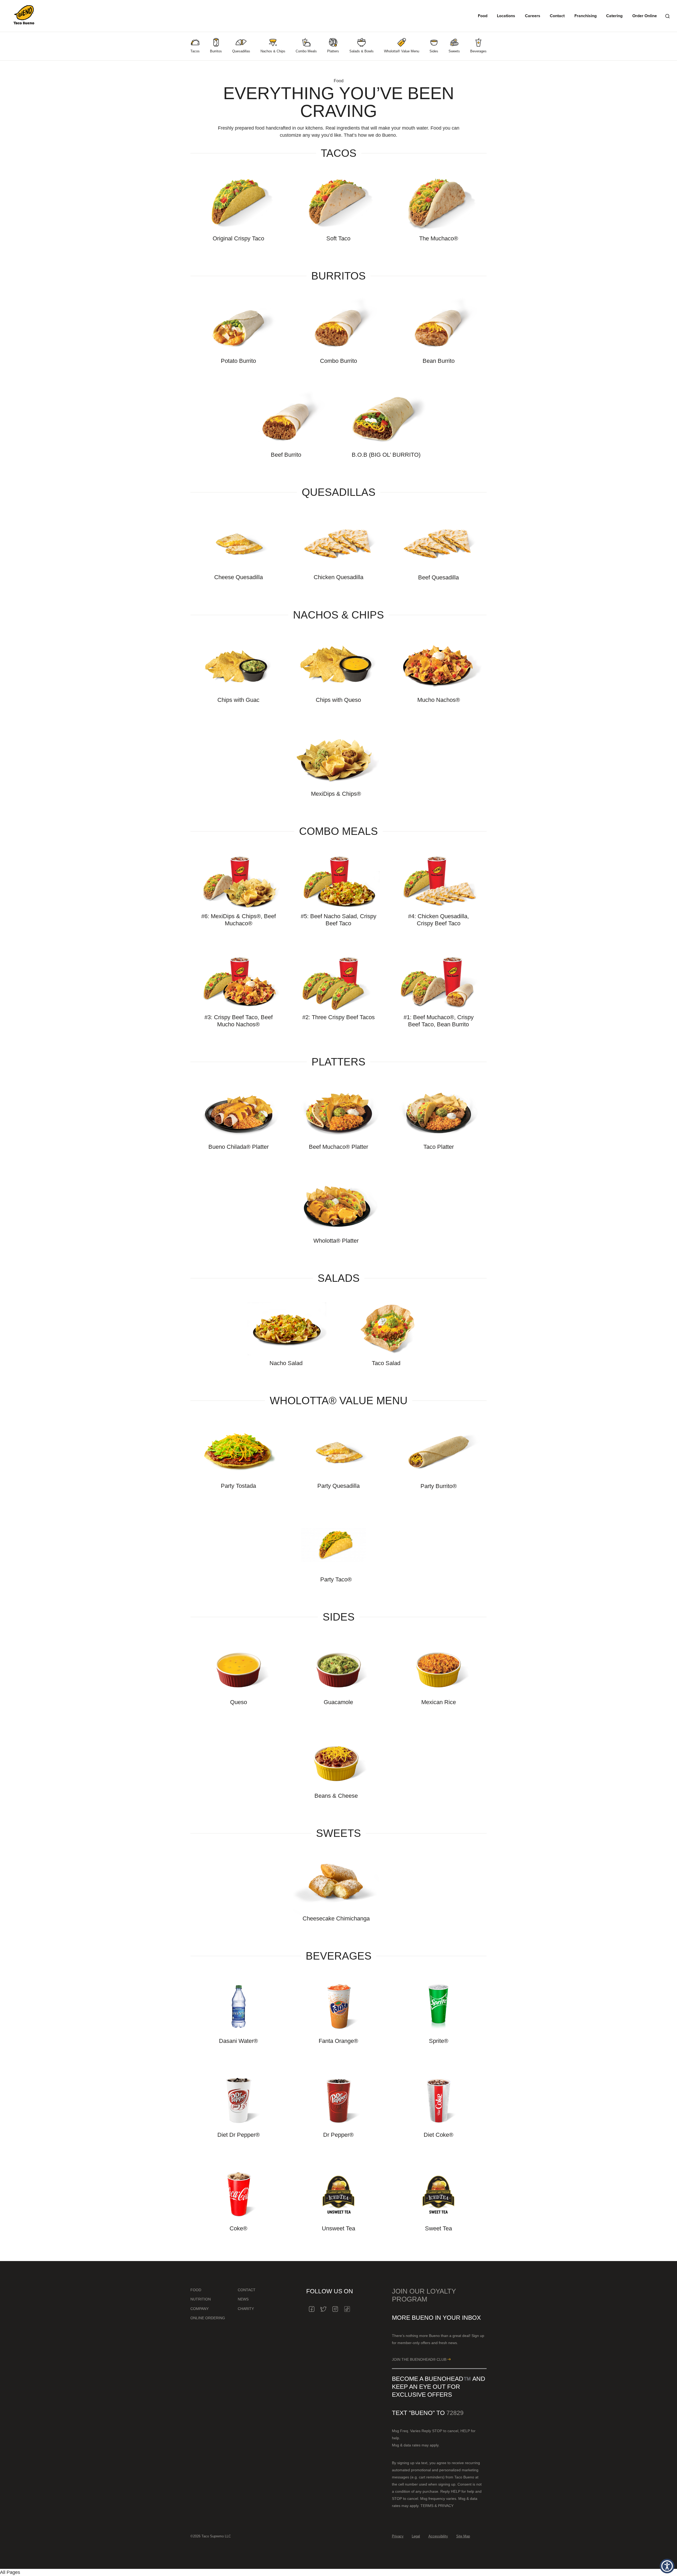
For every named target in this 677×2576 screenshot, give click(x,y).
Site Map (463, 2536)
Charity (246, 2309)
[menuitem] (195, 46)
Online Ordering (208, 2318)
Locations (506, 16)
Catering (614, 16)
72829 (455, 2413)
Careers (533, 16)
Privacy (398, 2536)
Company (200, 2309)
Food (483, 16)
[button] (667, 2566)
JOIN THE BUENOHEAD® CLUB (420, 2359)
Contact (557, 16)
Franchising (585, 16)
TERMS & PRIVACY (437, 2506)
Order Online (645, 16)
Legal (416, 2536)
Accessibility (438, 2536)
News (243, 2299)
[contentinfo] (338, 2415)
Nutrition (201, 2299)
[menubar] (338, 46)
